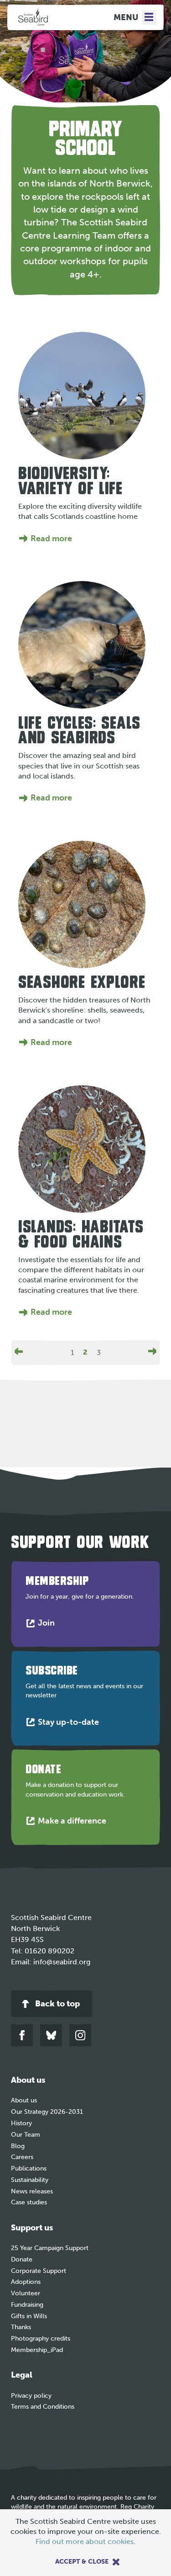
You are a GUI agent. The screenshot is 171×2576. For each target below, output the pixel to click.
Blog (18, 2146)
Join (48, 1625)
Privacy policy (31, 2396)
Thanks (21, 2327)
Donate (22, 2259)
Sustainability (30, 2180)
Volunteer (26, 2293)
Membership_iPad (37, 2350)
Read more (51, 539)
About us (24, 2100)
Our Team (26, 2135)
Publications (29, 2168)
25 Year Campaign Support (50, 2248)
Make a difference (74, 1823)
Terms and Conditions (43, 2407)
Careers (22, 2157)
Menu (126, 17)
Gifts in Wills (29, 2316)
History (21, 2123)
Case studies (29, 2202)
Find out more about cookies (85, 2541)
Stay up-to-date (70, 1724)
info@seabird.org (62, 1962)
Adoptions (26, 2282)
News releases (32, 2191)
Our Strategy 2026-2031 (47, 2112)
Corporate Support (39, 2271)
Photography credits (41, 2339)
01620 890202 (49, 1951)
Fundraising (27, 2305)
